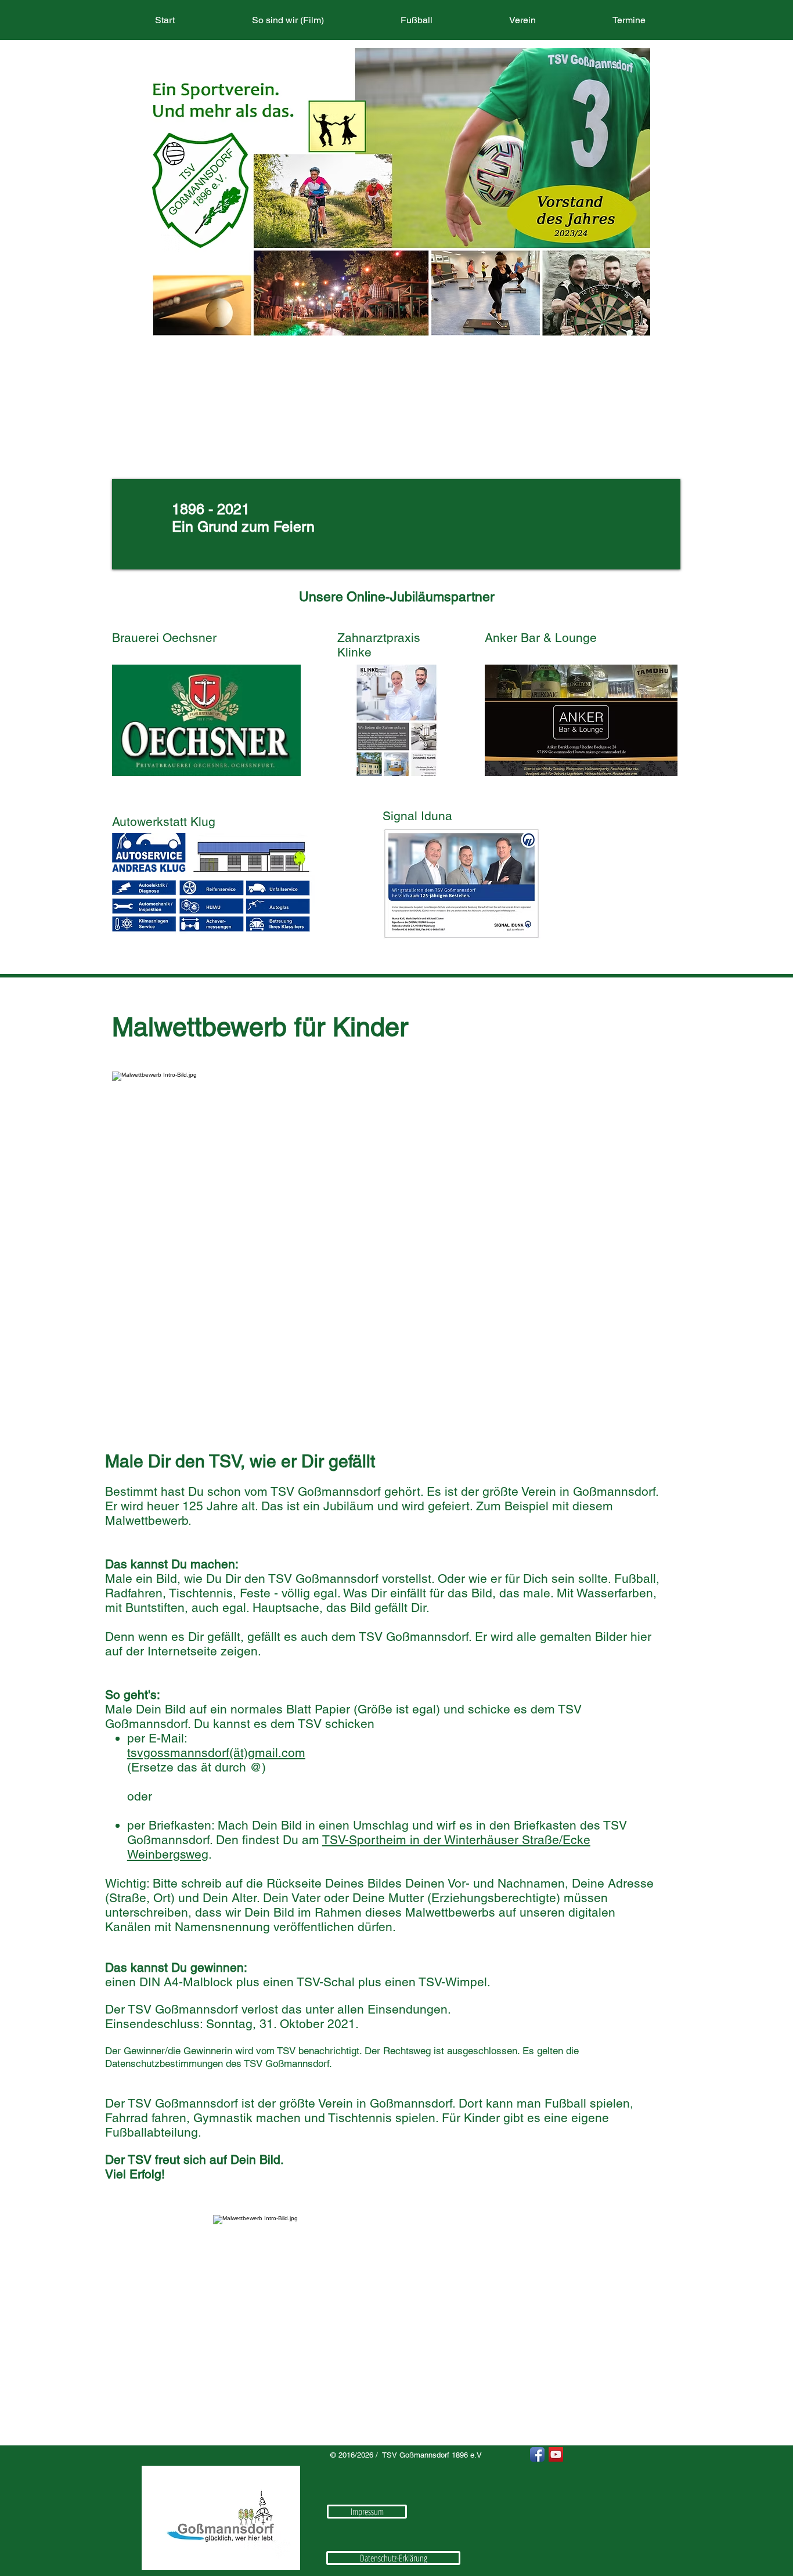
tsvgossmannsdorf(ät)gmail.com (216, 1753)
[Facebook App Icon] (537, 2454)
